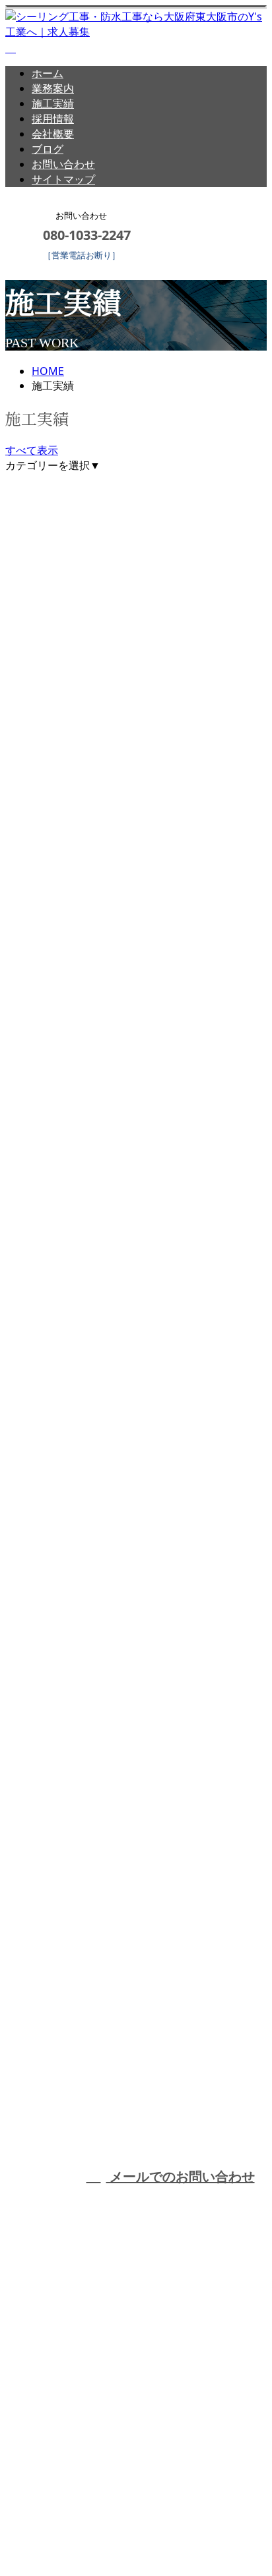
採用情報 (53, 119)
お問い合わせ (63, 164)
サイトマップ (63, 179)
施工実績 (53, 103)
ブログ (48, 149)
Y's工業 (230, 2097)
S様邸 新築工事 (53, 1181)
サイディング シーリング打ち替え (105, 1549)
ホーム (48, 73)
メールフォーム (51, 269)
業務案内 (53, 88)
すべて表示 (32, 450)
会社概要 (53, 134)
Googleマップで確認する (69, 2442)
